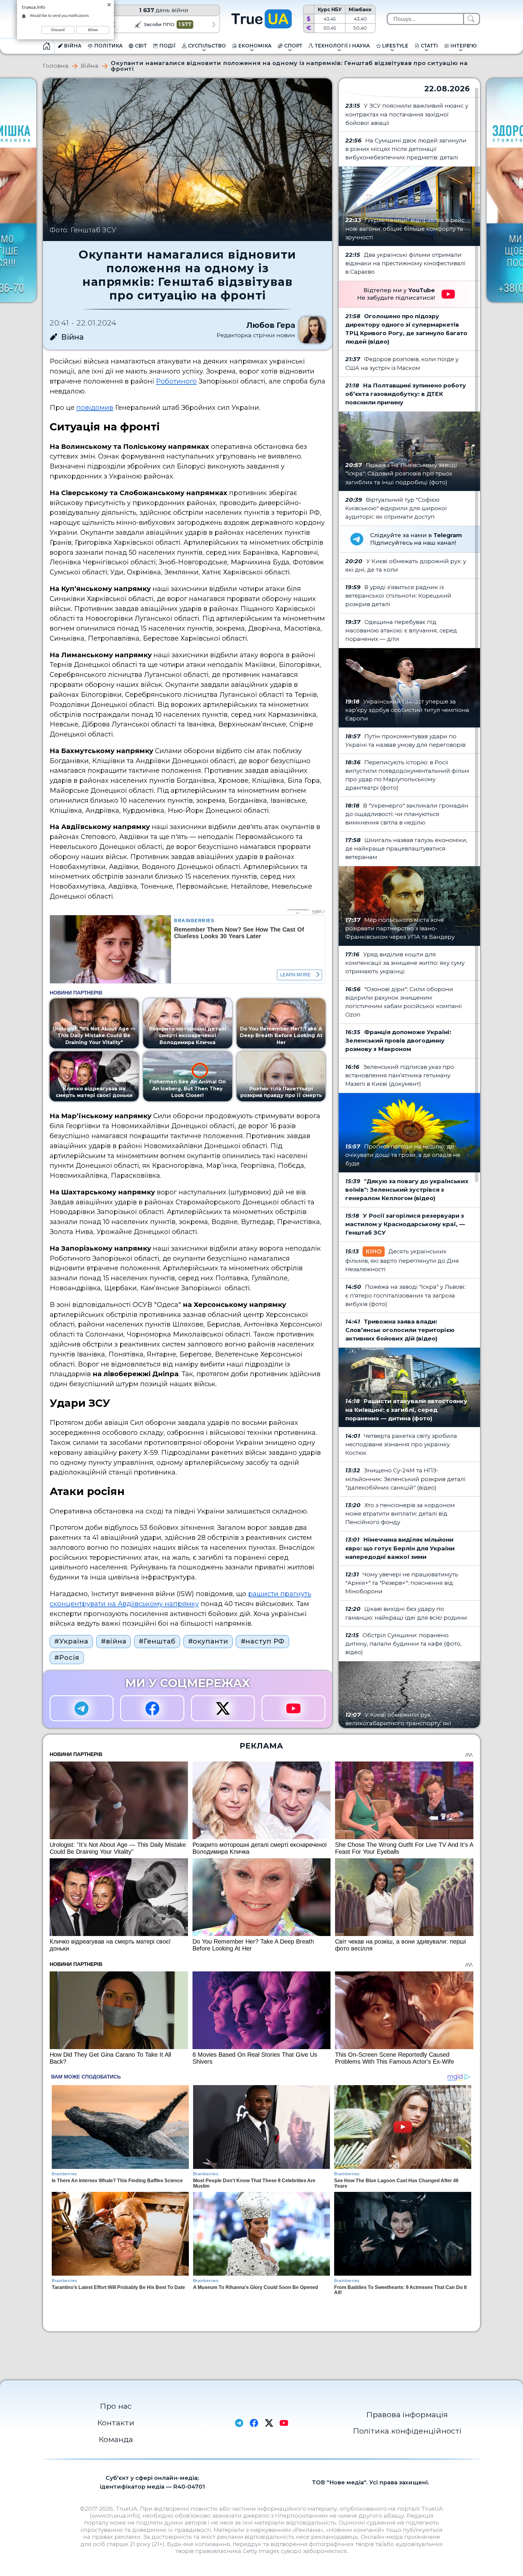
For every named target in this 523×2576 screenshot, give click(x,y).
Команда (116, 2439)
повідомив (95, 407)
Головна (56, 66)
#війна (113, 1641)
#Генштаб (157, 1641)
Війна (90, 66)
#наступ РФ (263, 1641)
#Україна (71, 1641)
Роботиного (176, 381)
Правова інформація (407, 2414)
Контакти (116, 2423)
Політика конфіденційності (407, 2431)
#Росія (67, 1657)
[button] (114, 24)
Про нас (116, 2406)
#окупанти (208, 1641)
